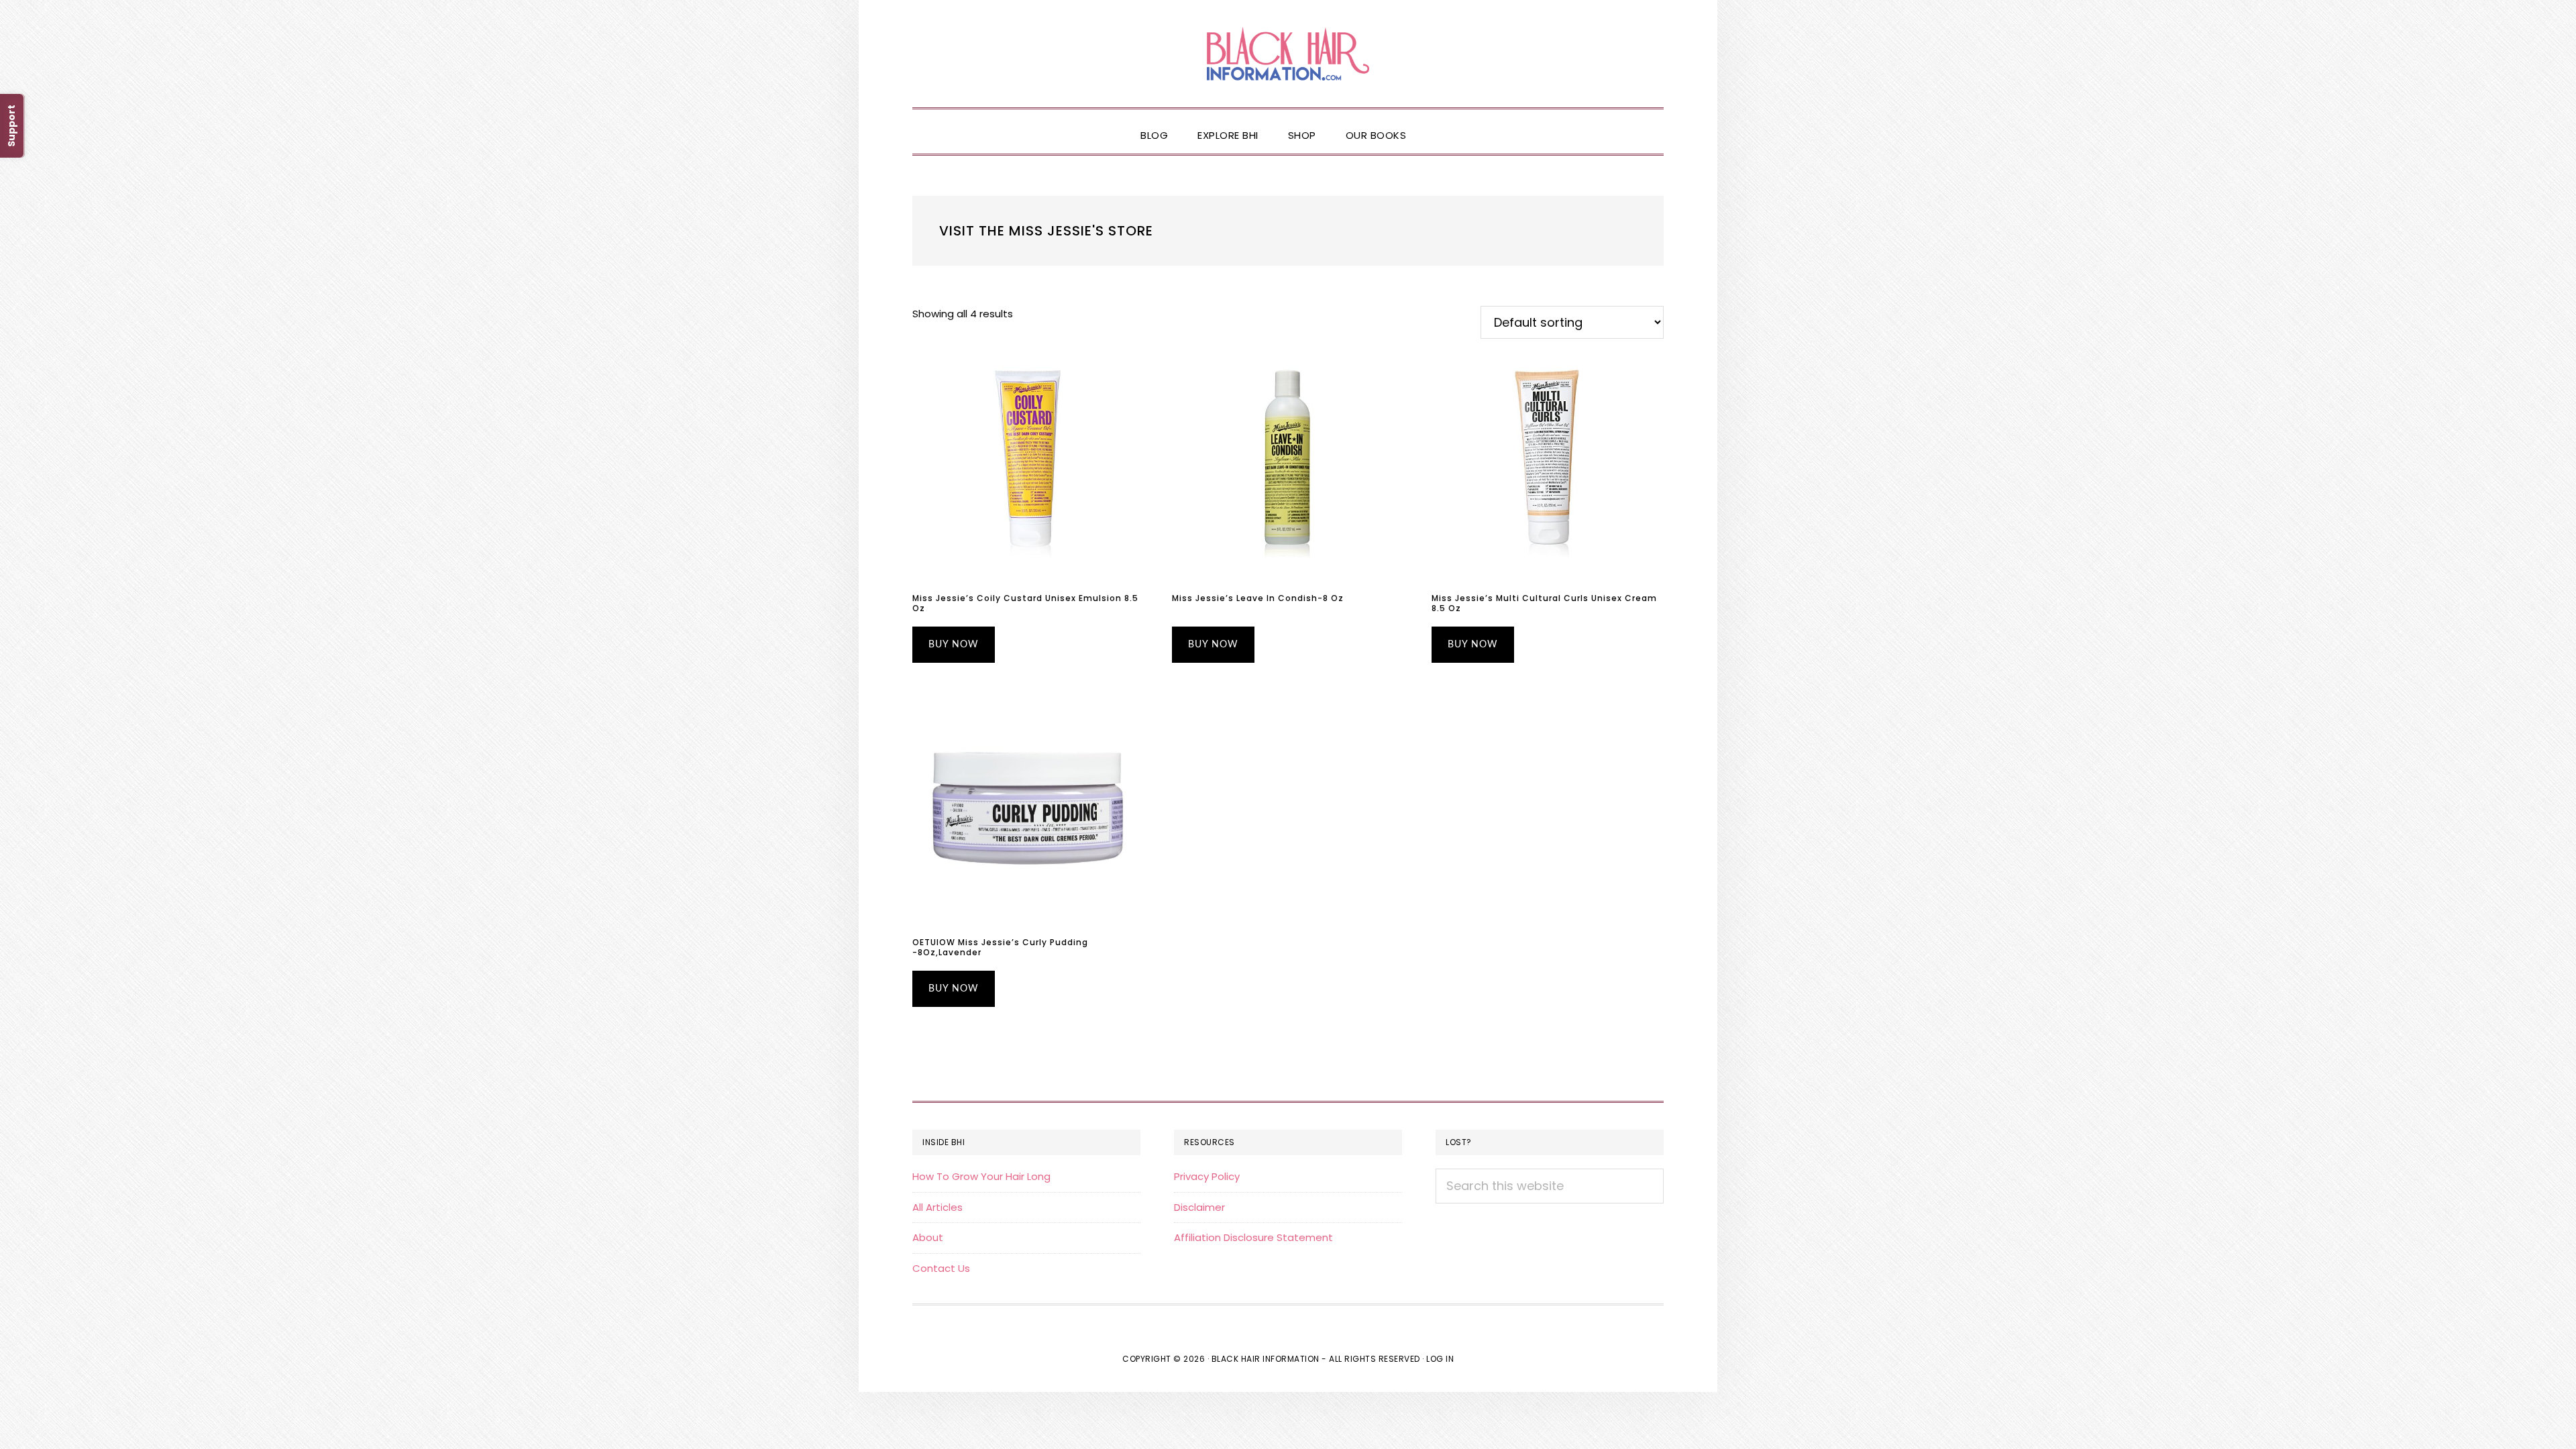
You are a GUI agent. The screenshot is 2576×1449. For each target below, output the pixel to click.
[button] (1436, 124)
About (928, 1237)
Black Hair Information (1288, 54)
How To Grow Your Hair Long (981, 1176)
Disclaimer (1199, 1207)
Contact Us (941, 1268)
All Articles (937, 1207)
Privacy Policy (1207, 1176)
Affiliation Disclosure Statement (1253, 1237)
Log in (1440, 1359)
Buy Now (954, 645)
